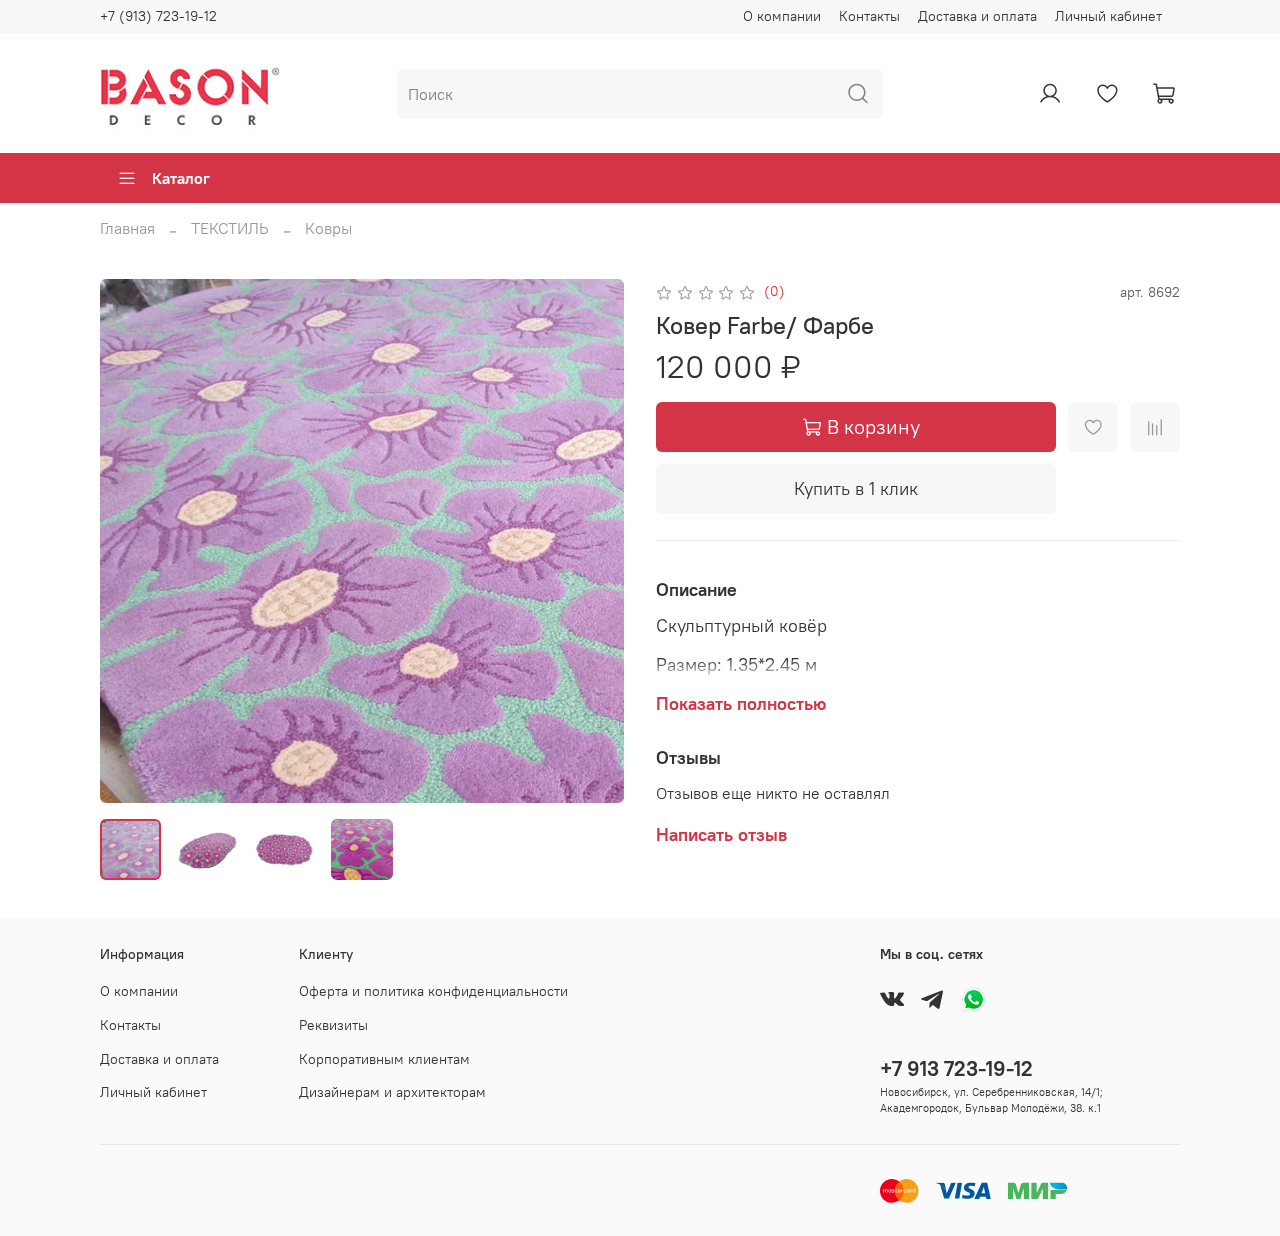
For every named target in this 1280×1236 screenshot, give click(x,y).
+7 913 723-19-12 (956, 1068)
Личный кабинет (1108, 16)
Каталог (181, 178)
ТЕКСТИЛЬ (230, 228)
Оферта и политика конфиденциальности (433, 991)
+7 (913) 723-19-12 (158, 16)
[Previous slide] (132, 541)
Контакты (869, 16)
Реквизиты (333, 1025)
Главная (127, 228)
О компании (782, 16)
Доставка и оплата (977, 16)
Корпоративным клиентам (384, 1059)
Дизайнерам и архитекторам (392, 1092)
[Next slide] (592, 541)
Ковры (328, 228)
